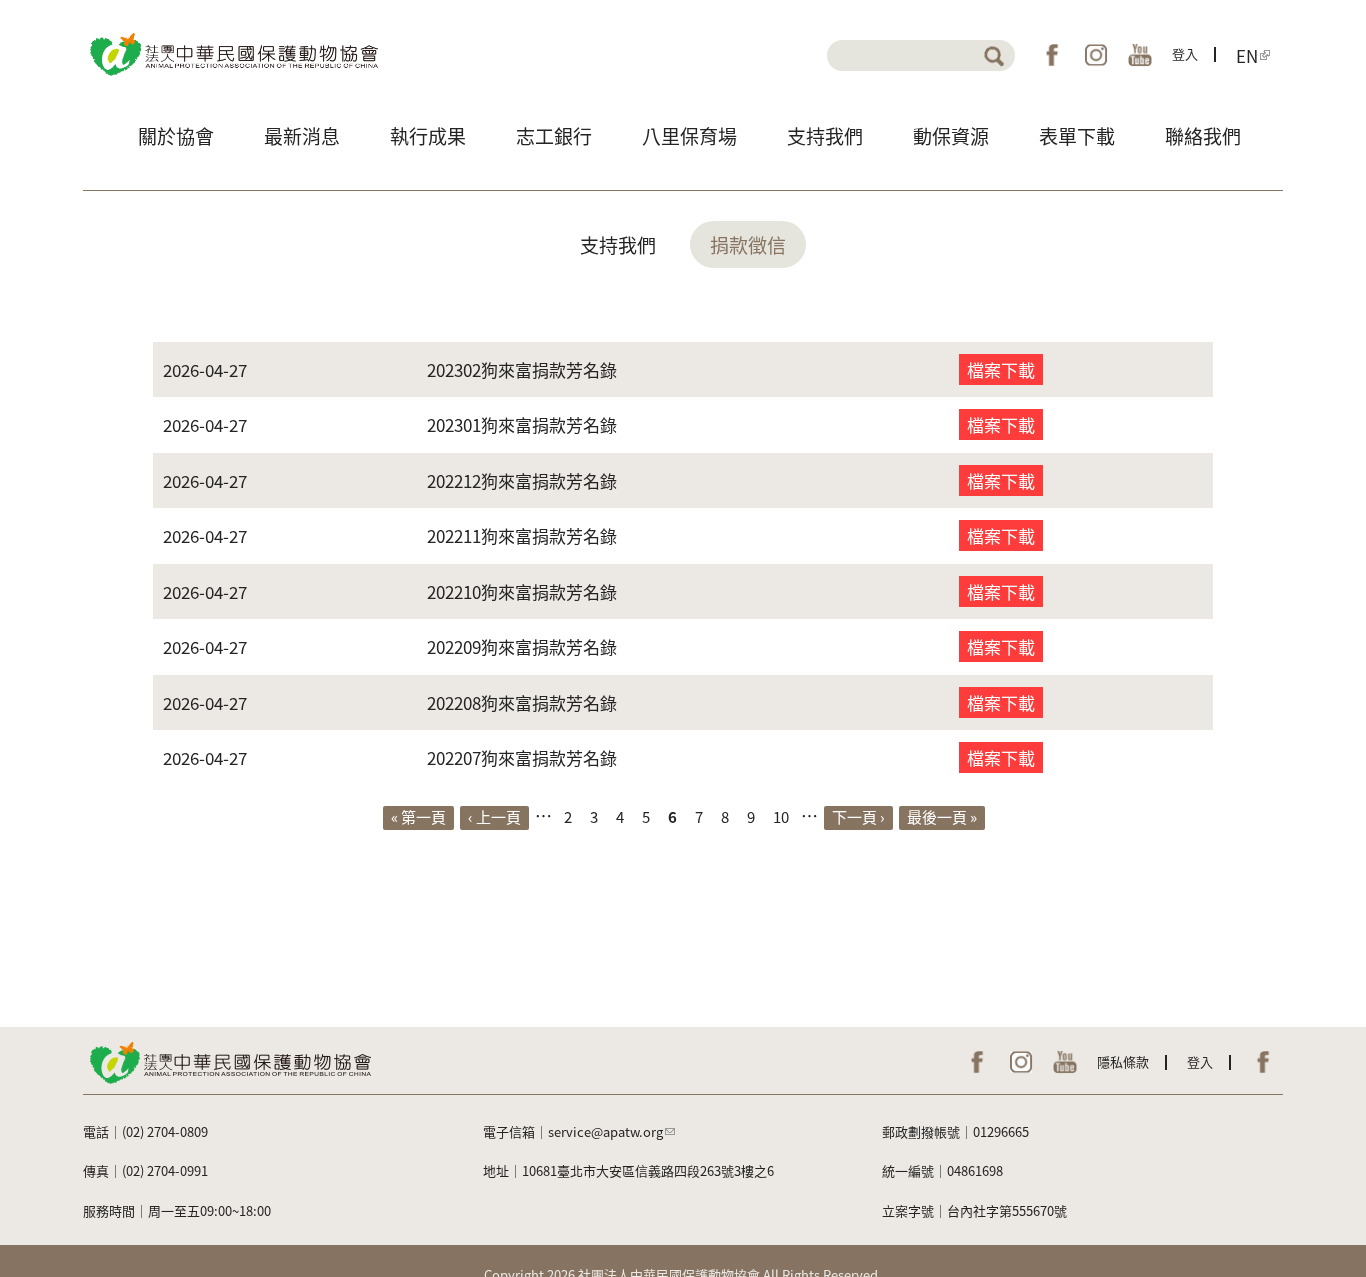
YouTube (1140, 55)
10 (781, 816)
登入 (1185, 53)
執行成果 (428, 135)
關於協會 (176, 135)
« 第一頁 (418, 816)
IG (1096, 55)
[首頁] (232, 52)
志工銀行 (554, 135)
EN (1247, 55)
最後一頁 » (942, 816)
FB (1052, 55)
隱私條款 (1123, 1061)
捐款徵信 (748, 244)
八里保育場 (689, 135)
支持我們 (825, 135)
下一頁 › (858, 816)
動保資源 (951, 135)
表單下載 (1077, 135)
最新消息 (302, 135)
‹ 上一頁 (494, 816)
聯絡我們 (1203, 135)
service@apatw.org (605, 1131)
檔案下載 (1001, 369)
